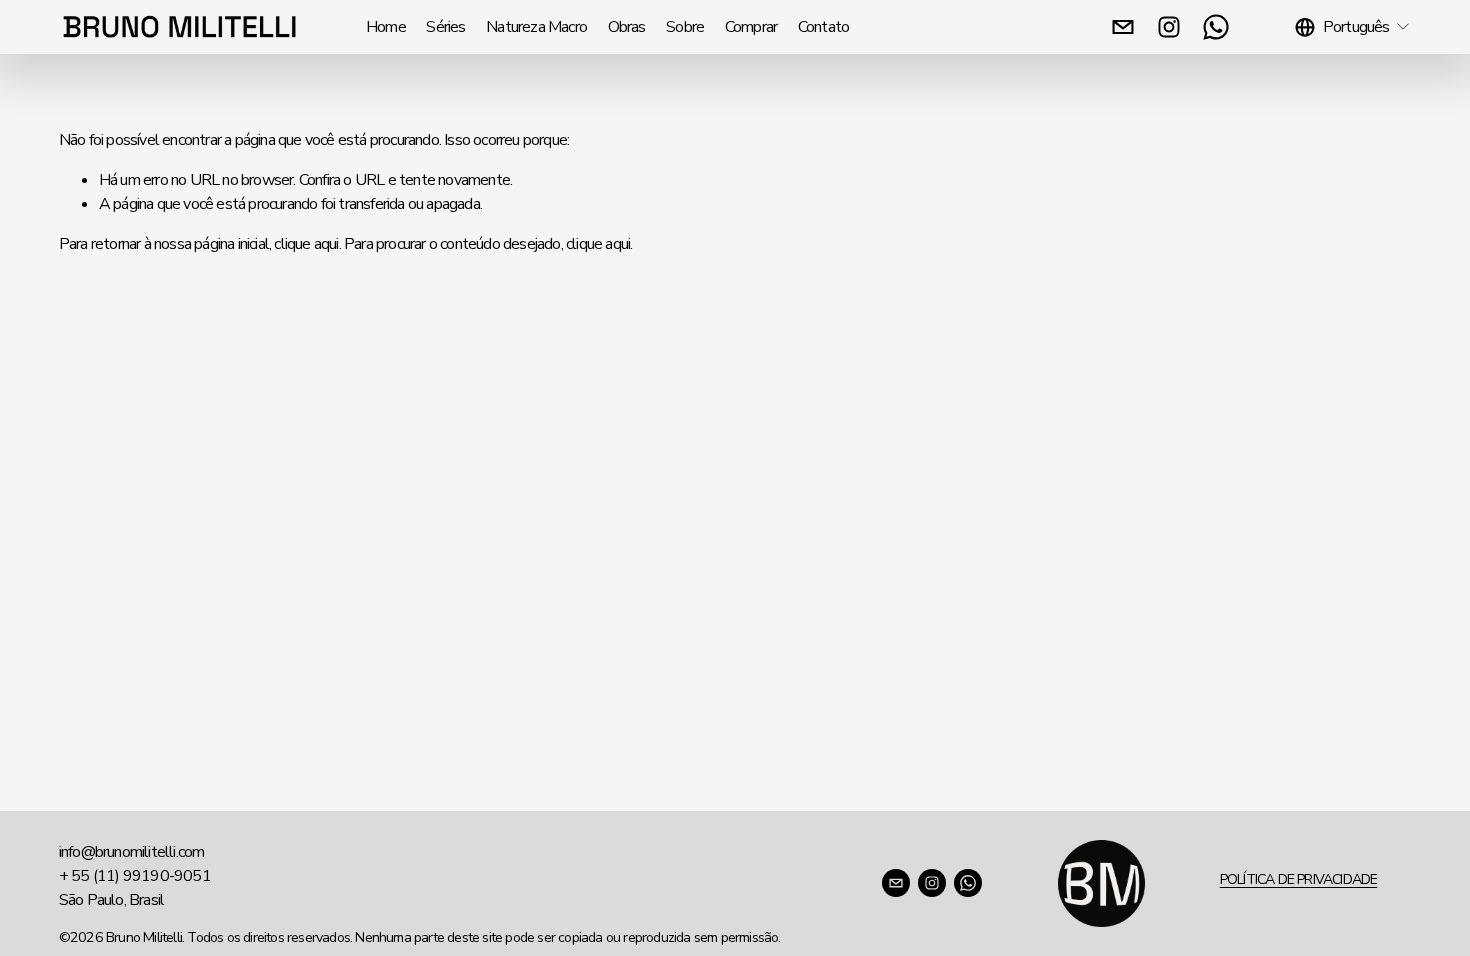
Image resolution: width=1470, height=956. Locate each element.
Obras (627, 27)
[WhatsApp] (1216, 27)
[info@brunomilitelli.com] (1123, 27)
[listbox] (1353, 26)
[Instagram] (1169, 27)
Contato (823, 27)
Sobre (685, 27)
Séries (445, 27)
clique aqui (306, 244)
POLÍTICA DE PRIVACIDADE (1299, 879)
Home (386, 27)
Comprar (751, 27)
